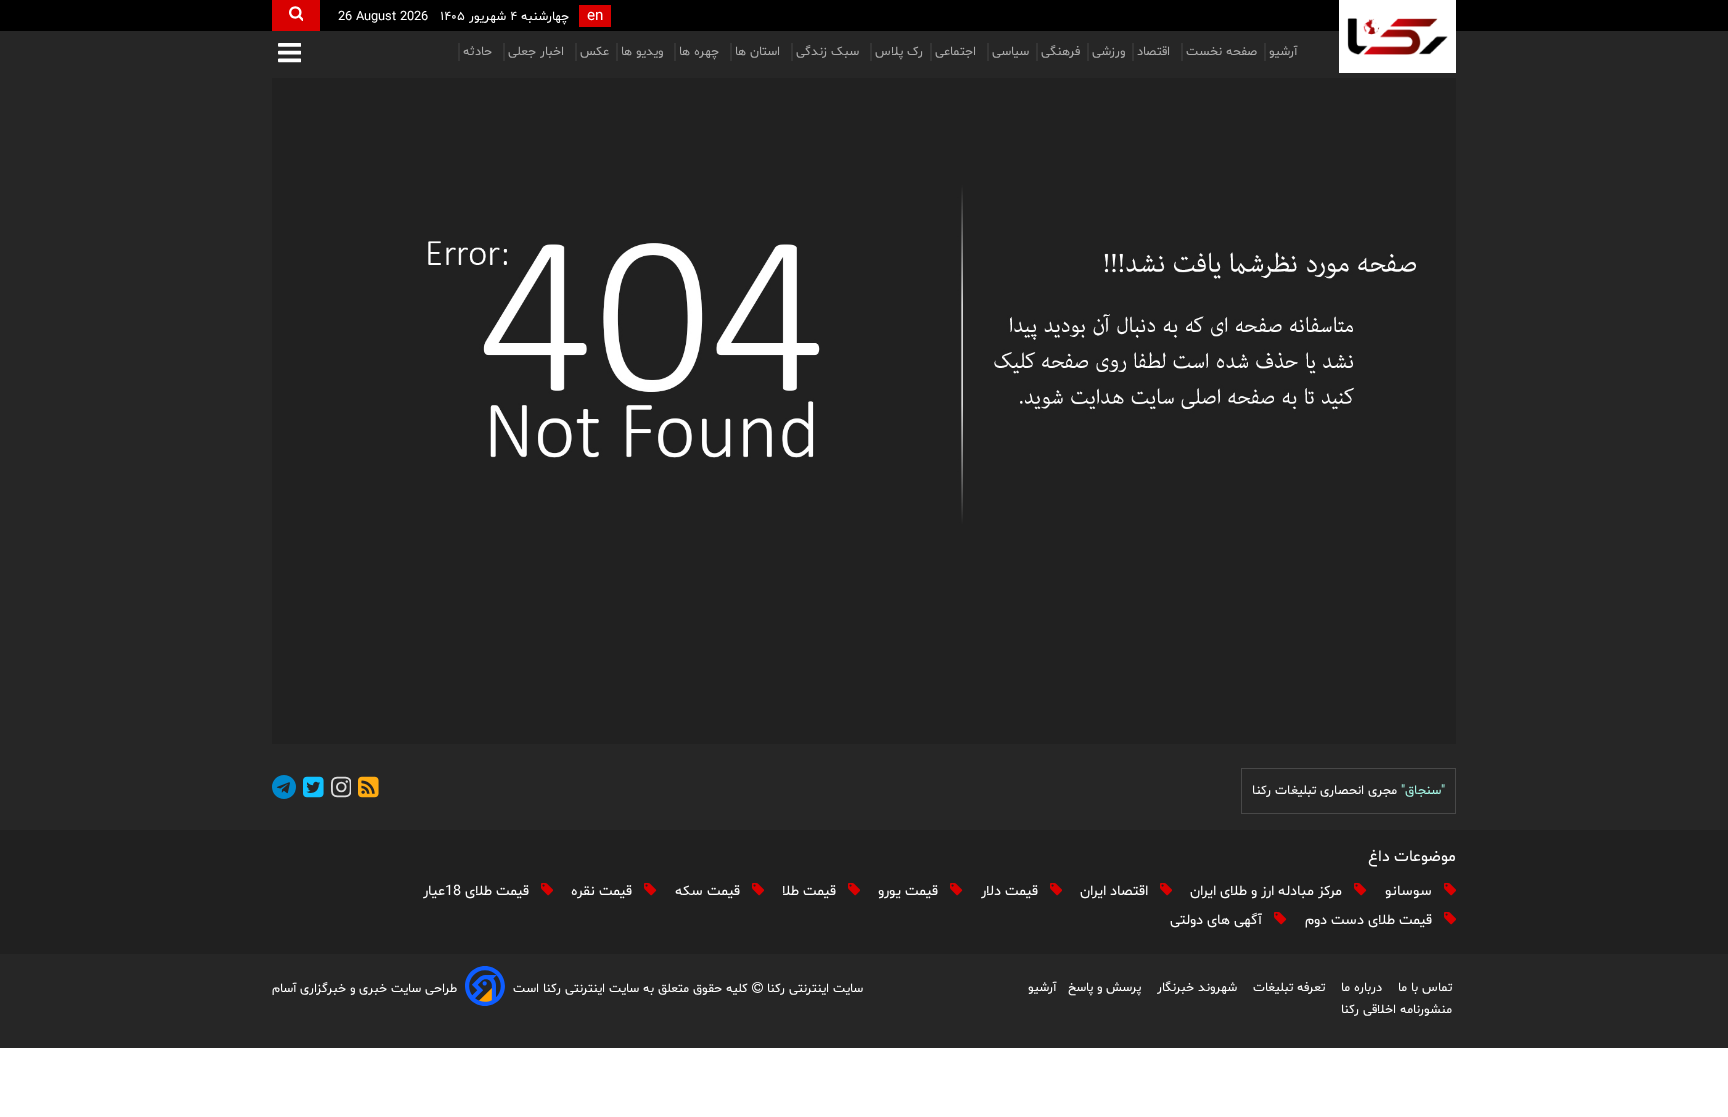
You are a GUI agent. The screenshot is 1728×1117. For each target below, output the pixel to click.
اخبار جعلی (538, 52)
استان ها (759, 52)
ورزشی (1108, 52)
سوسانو (1410, 891)
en (595, 16)
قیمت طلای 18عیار (478, 891)
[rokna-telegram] (284, 790)
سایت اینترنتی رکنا (813, 989)
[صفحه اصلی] (864, 411)
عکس (594, 52)
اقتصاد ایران (1116, 891)
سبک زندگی (829, 52)
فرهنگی (1060, 52)
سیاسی (1010, 52)
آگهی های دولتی (1218, 920)
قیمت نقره (603, 891)
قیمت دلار (1011, 891)
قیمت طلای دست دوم (1370, 920)
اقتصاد (1155, 52)
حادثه (479, 52)
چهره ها (701, 52)
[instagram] (338, 790)
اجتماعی (957, 52)
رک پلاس (899, 52)
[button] (289, 54)
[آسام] (485, 989)
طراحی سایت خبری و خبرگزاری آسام (364, 989)
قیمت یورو (910, 891)
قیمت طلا (811, 891)
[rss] (365, 790)
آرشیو (1283, 52)
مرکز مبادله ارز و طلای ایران (1268, 891)
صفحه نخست (1221, 52)
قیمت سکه (709, 891)
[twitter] (310, 790)
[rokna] (1397, 36)
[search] (296, 15)
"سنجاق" (1423, 791)
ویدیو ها (644, 52)
